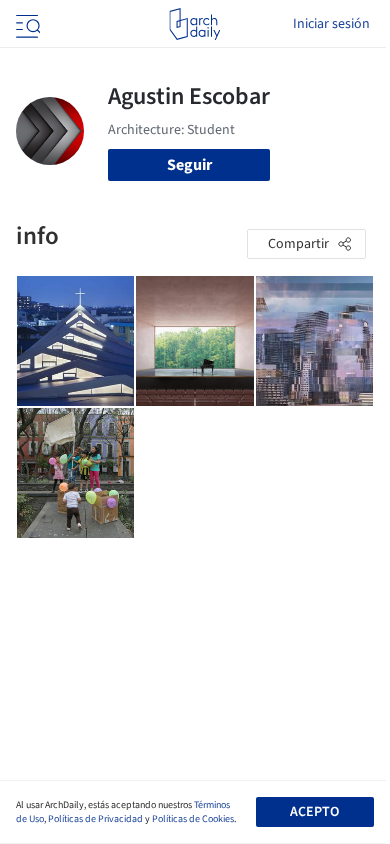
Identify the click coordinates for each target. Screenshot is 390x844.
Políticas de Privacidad (95, 819)
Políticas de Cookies (193, 819)
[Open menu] (26, 24)
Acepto (314, 812)
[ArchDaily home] (194, 24)
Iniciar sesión (331, 24)
